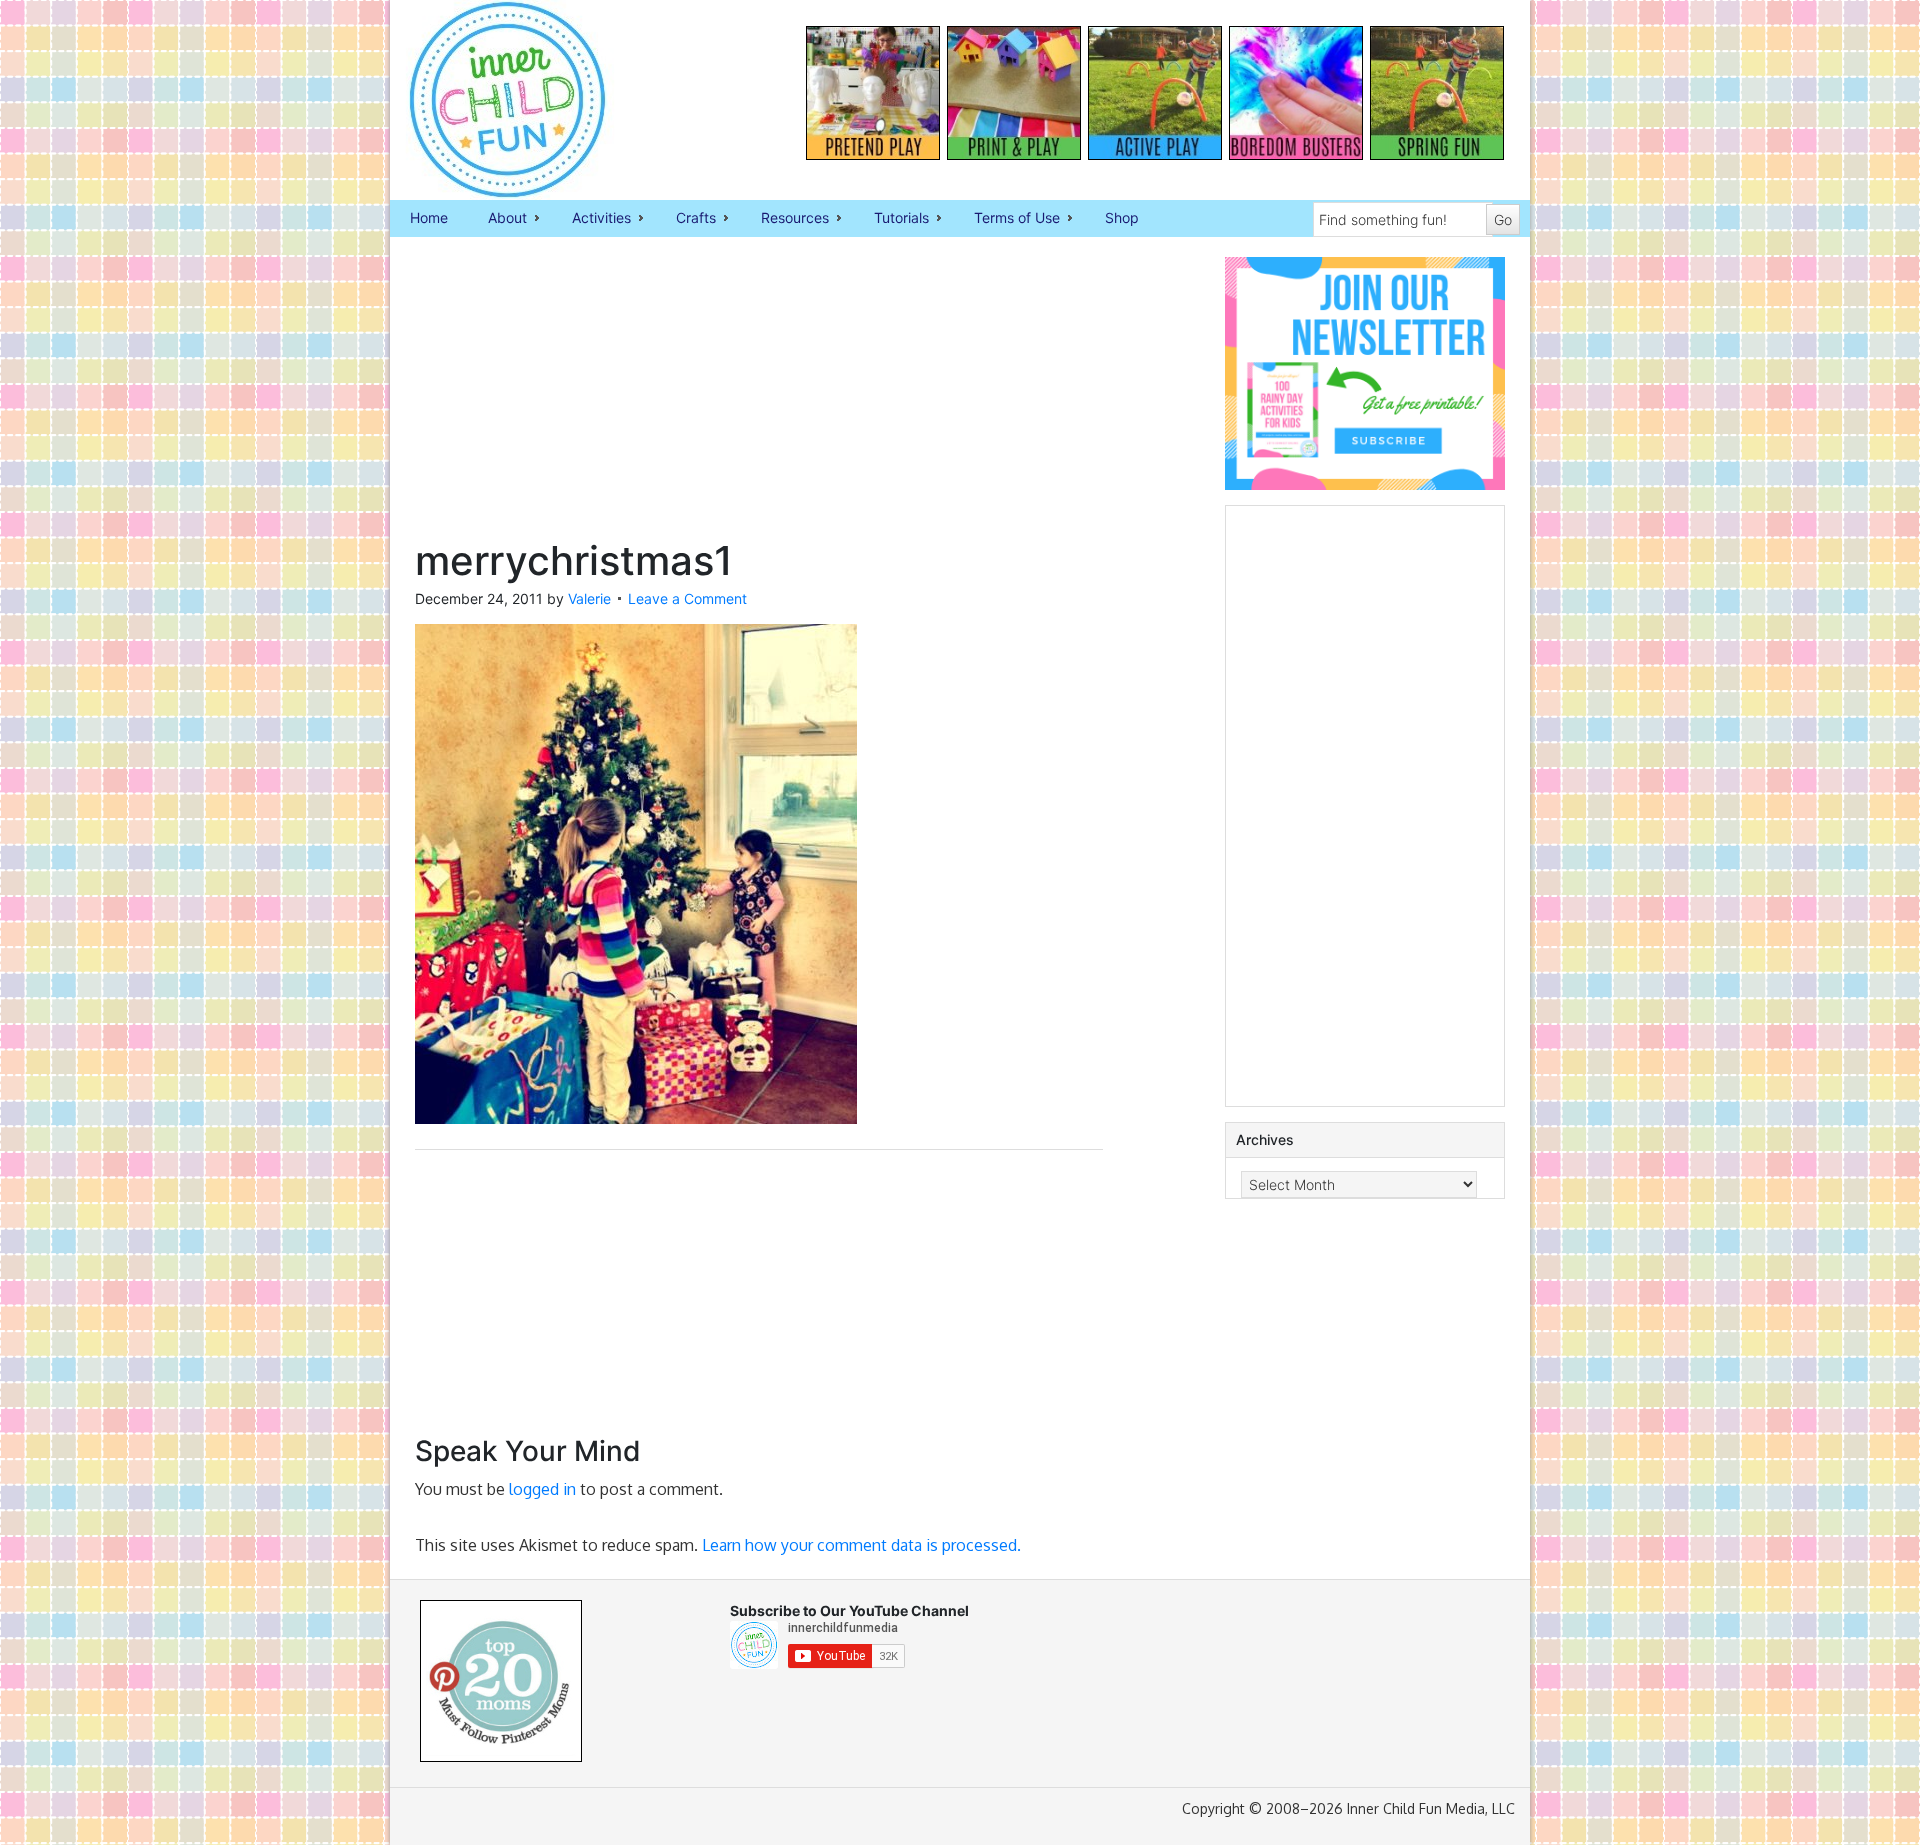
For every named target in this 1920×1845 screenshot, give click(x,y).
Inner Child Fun (490, 100)
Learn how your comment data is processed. (861, 1545)
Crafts (686, 219)
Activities (591, 219)
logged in (542, 1489)
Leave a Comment (687, 598)
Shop (1122, 217)
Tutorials (891, 219)
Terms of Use (1007, 219)
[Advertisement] (759, 397)
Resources (785, 219)
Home (429, 217)
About (497, 219)
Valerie (589, 598)
